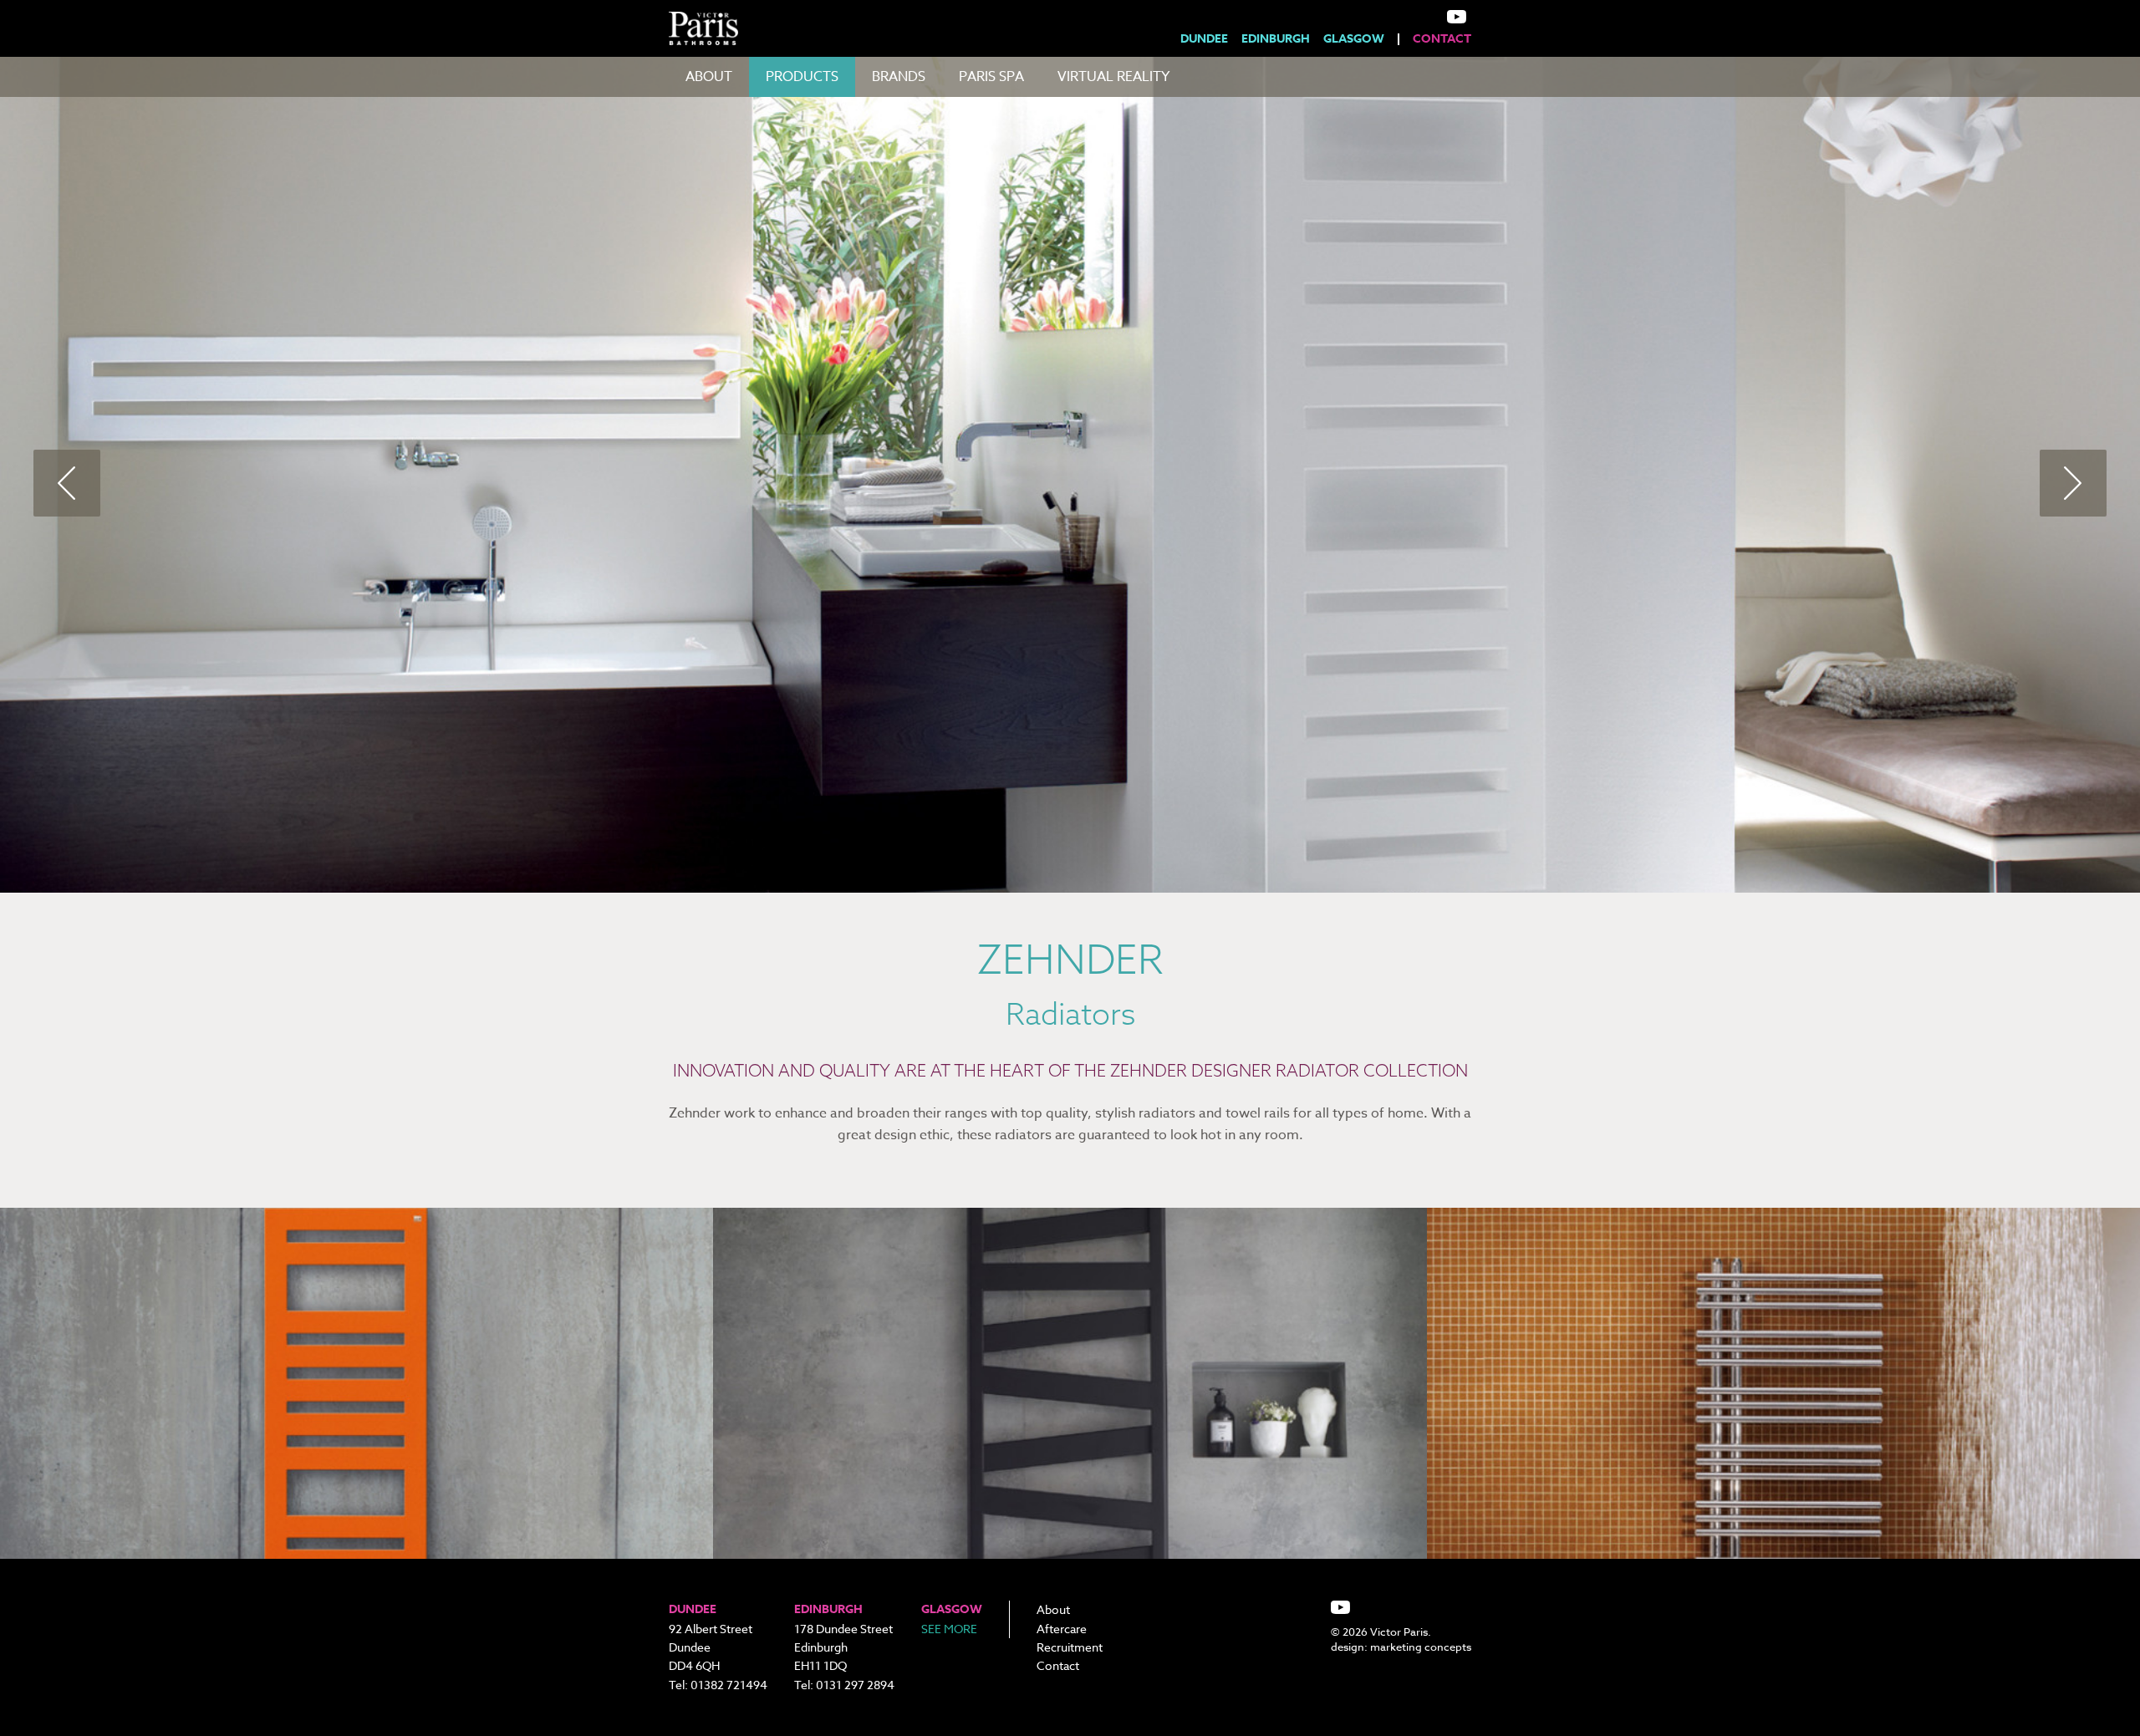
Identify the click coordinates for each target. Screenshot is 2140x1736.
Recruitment (1070, 1647)
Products (802, 77)
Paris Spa (991, 77)
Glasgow (1354, 39)
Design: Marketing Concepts (1401, 1647)
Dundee (1204, 39)
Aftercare (1062, 1629)
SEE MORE (949, 1629)
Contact (1442, 39)
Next (2073, 483)
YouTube (1457, 17)
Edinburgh (1276, 39)
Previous (67, 483)
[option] (1070, 475)
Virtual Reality (1113, 77)
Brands (899, 77)
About (709, 77)
